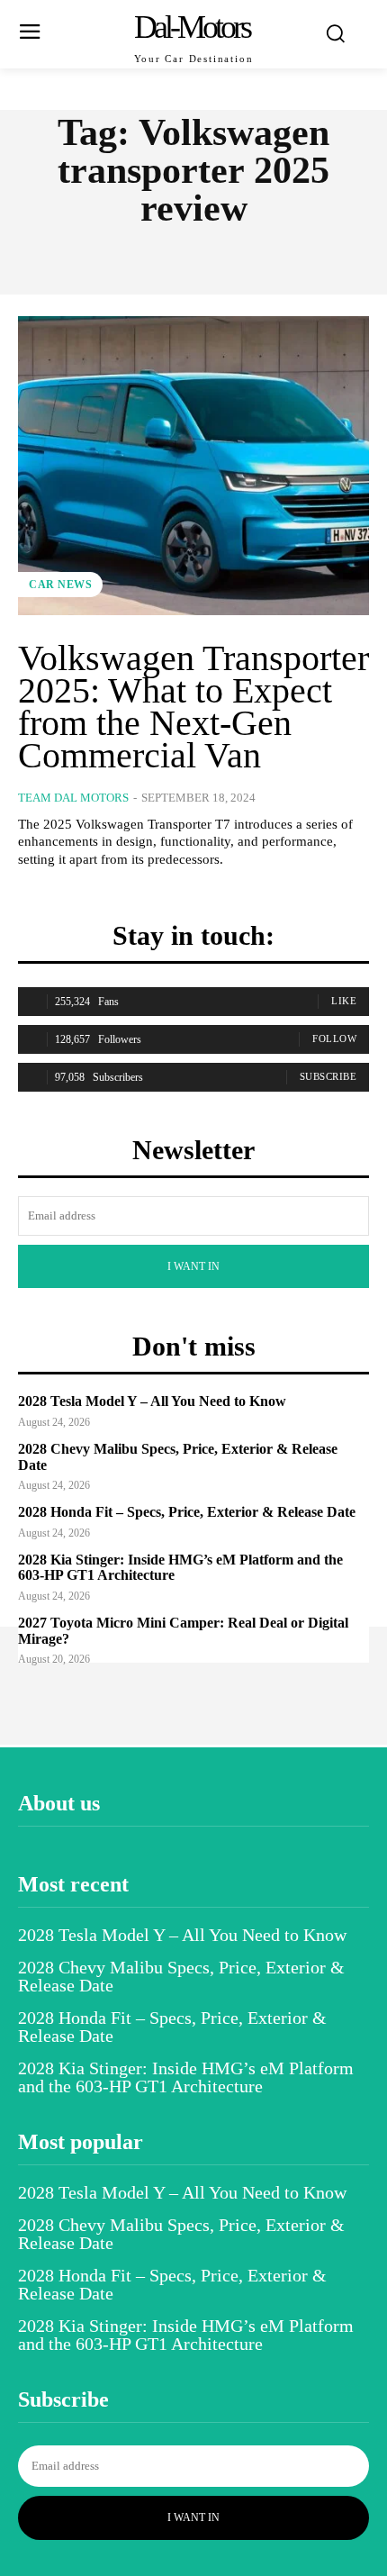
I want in (193, 1266)
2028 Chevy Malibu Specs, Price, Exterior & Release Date (181, 1976)
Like (344, 1001)
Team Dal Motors (73, 798)
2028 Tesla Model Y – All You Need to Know (152, 1401)
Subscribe (328, 1076)
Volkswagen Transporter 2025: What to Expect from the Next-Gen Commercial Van (193, 707)
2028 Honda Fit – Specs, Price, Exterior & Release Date (187, 1512)
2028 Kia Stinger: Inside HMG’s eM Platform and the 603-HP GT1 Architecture (186, 2077)
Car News (60, 585)
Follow (334, 1039)
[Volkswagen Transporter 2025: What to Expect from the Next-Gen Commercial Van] (193, 466)
